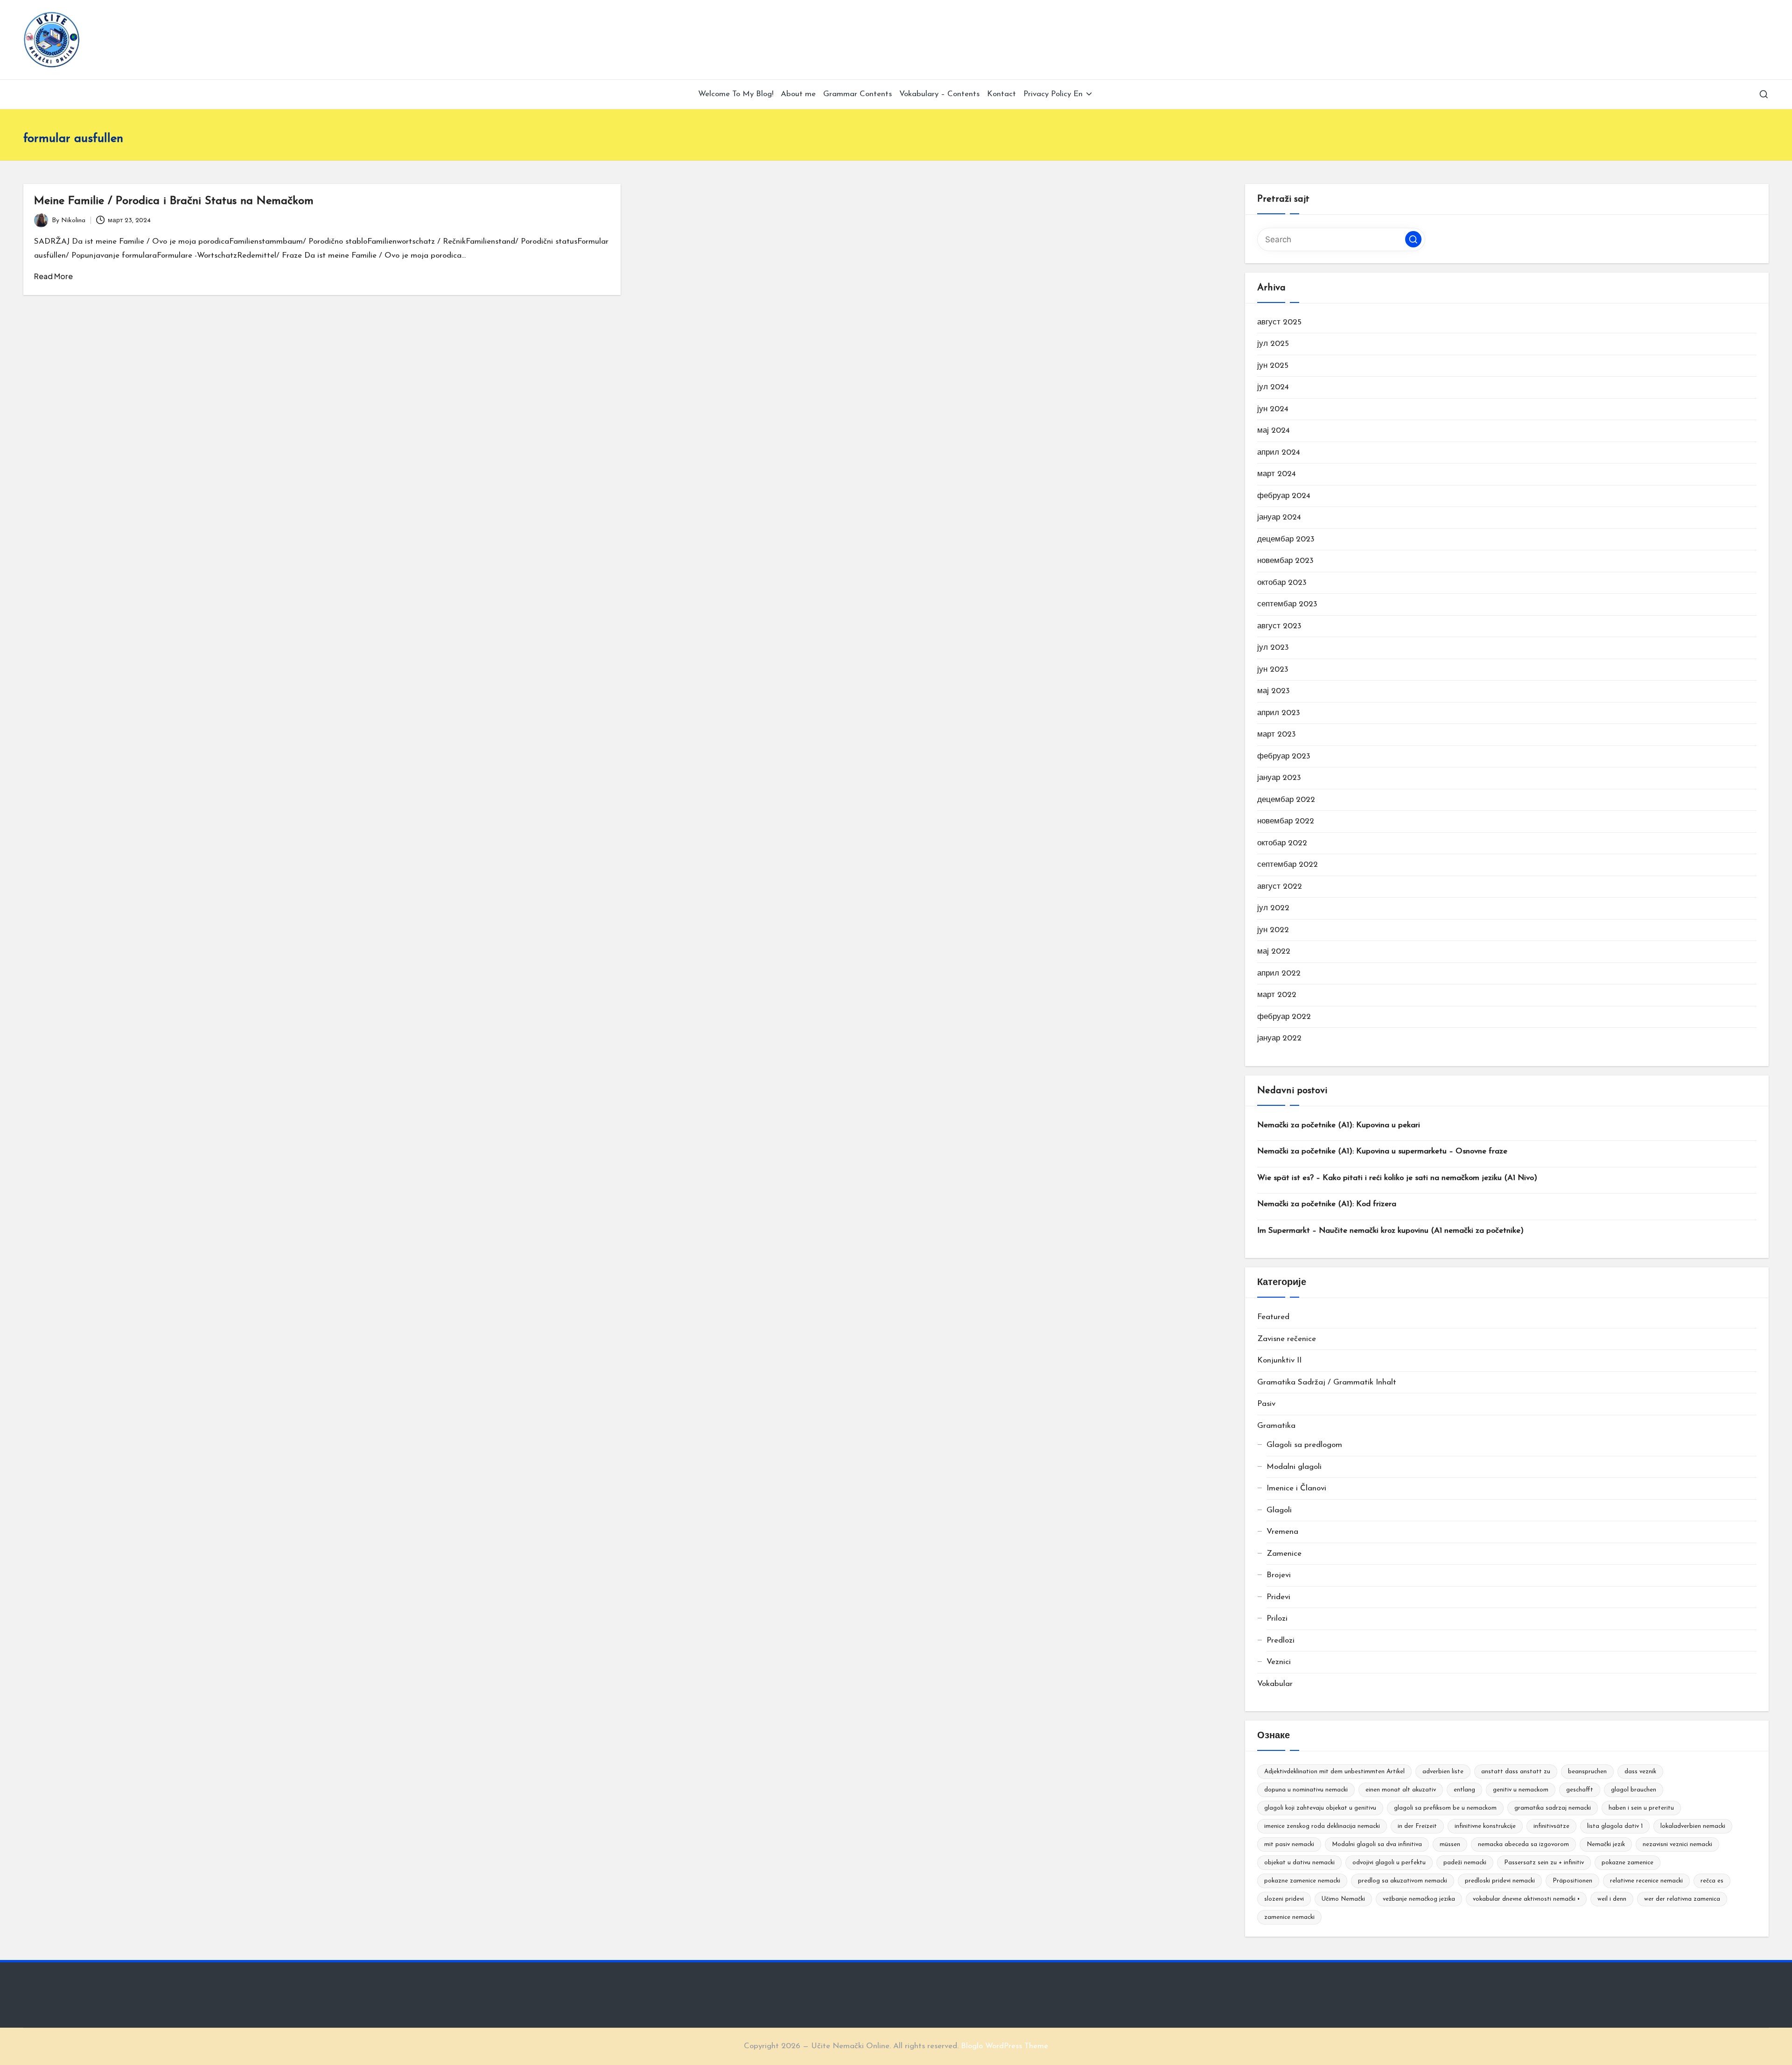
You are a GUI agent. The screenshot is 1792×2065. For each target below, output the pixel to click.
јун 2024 (1273, 409)
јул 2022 (1273, 908)
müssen (1450, 1844)
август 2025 (1279, 322)
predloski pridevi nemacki (1500, 1881)
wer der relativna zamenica (1682, 1899)
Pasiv (1266, 1404)
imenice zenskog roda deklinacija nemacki (1322, 1826)
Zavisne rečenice (1287, 1339)
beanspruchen (1587, 1772)
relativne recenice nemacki (1646, 1881)
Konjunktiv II (1279, 1360)
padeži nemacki (1465, 1863)
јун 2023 (1273, 670)
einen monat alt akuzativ (1401, 1790)
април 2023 (1279, 713)
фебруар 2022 (1284, 1017)
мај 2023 (1274, 691)
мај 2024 (1274, 431)
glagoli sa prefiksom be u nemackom (1445, 1808)
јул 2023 (1273, 648)
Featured (1273, 1317)
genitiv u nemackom (1521, 1790)
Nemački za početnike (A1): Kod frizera (1327, 1204)
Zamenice (1284, 1554)
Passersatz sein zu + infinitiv (1544, 1863)
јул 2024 (1273, 387)
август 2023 (1279, 626)
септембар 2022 (1288, 865)
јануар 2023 (1279, 778)
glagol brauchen (1634, 1790)
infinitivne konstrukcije (1485, 1826)
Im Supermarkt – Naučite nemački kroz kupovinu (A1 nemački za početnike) (1390, 1231)
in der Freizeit (1417, 1826)
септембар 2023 (1287, 604)
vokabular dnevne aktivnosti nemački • (1526, 1899)
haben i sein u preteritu (1641, 1808)
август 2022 (1280, 887)
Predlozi (1281, 1640)
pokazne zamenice (1627, 1863)
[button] (1413, 239)
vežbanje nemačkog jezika (1419, 1899)
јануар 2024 (1279, 517)
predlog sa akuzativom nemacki (1403, 1881)
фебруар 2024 (1284, 496)
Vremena (1282, 1532)
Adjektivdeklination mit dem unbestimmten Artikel (1334, 1772)
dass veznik (1640, 1772)
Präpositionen (1572, 1881)
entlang (1464, 1790)
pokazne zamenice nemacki (1302, 1881)
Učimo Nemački (1343, 1899)
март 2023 (1277, 734)
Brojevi (1279, 1575)
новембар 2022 (1286, 821)
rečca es (1712, 1881)
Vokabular (1275, 1684)
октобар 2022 (1282, 843)
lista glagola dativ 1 (1615, 1826)
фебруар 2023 (1284, 756)
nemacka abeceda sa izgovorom (1523, 1844)
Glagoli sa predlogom (1304, 1445)
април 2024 (1279, 453)
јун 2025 (1273, 366)
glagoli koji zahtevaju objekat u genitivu (1320, 1808)
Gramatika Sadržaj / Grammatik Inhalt (1327, 1382)
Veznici (1279, 1662)
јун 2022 (1273, 930)
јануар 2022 (1279, 1038)
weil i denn (1612, 1899)
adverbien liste (1443, 1772)
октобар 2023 (1282, 583)
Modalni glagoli (1294, 1467)
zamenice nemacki (1289, 1917)
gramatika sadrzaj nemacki (1553, 1808)
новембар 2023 (1285, 561)
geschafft (1580, 1790)
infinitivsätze (1551, 1826)
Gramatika (1276, 1426)
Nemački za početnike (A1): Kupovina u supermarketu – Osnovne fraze (1382, 1151)
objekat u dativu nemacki (1299, 1863)
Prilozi (1277, 1619)
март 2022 (1277, 995)
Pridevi (1278, 1597)
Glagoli (1279, 1510)
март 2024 (1277, 474)
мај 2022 (1274, 952)
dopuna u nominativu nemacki (1306, 1790)
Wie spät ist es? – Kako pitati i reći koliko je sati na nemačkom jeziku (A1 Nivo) (1397, 1178)
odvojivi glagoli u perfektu (1389, 1863)
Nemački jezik (1606, 1844)
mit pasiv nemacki (1289, 1844)
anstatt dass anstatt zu (1516, 1772)
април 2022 (1279, 973)
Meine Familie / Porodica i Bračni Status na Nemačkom (174, 201)
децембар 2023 (1286, 539)
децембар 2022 (1286, 800)
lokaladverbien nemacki (1693, 1826)
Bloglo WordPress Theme (1004, 2046)
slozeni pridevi (1284, 1899)
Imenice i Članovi (1296, 1488)
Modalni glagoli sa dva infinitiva (1377, 1844)
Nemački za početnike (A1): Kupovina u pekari (1339, 1125)
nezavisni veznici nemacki (1677, 1844)
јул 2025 (1273, 344)
